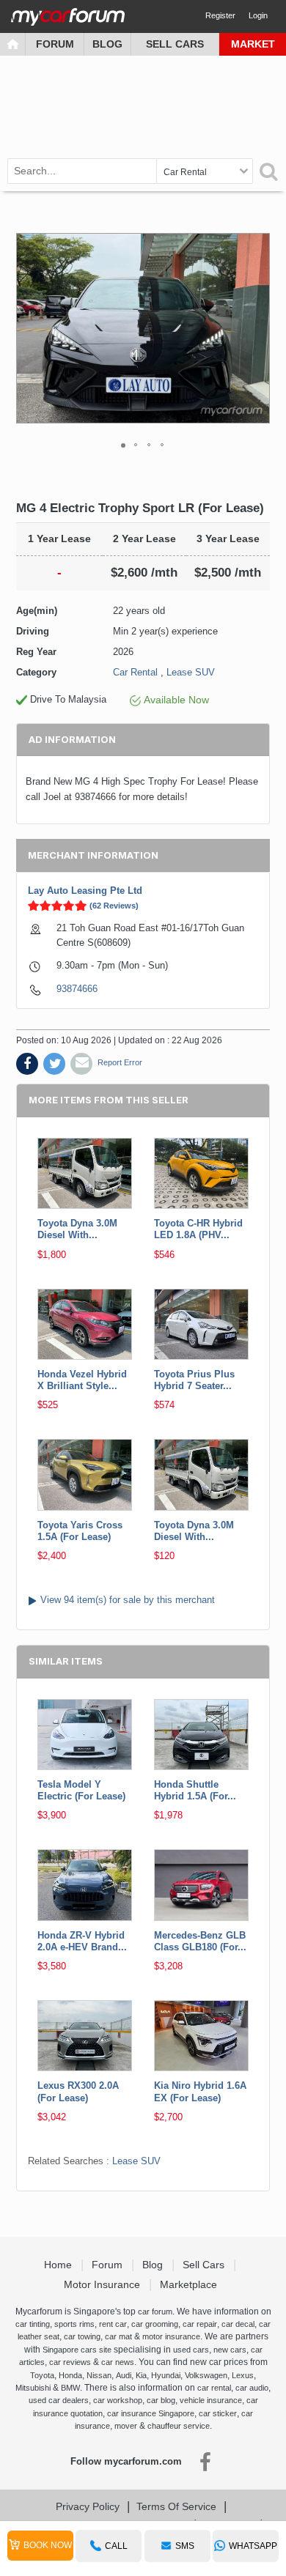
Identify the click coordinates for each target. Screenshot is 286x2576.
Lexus (243, 2375)
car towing (82, 2336)
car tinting (33, 2324)
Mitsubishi (33, 2388)
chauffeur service (179, 2426)
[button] (257, 328)
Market (253, 44)
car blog (161, 2400)
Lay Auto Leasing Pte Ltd (85, 891)
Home (59, 2265)
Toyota (42, 2375)
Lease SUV (191, 672)
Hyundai (166, 2375)
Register (220, 15)
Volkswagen (206, 2375)
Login (258, 15)
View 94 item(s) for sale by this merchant (128, 1600)
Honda (70, 2375)
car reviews (70, 2362)
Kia (141, 2375)
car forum (155, 2312)
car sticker (218, 2413)
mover (126, 2426)
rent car (113, 2324)
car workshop (118, 2400)
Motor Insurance (103, 2284)
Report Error (120, 1062)
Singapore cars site (77, 2350)
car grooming (155, 2324)
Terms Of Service (176, 2506)
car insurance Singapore (151, 2413)
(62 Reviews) (114, 906)
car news (118, 2362)
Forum (55, 44)
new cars (230, 2350)
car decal (238, 2324)
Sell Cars (175, 44)
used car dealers (59, 2400)
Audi (124, 2375)
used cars (191, 2350)
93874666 (77, 989)
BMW (70, 2388)
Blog (107, 44)
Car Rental (135, 672)
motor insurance (171, 2336)
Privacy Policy (88, 2506)
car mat (118, 2336)
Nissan (99, 2375)
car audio (252, 2388)
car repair (200, 2324)
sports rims (74, 2324)
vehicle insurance (211, 2400)
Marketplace (190, 2284)
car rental (214, 2388)
